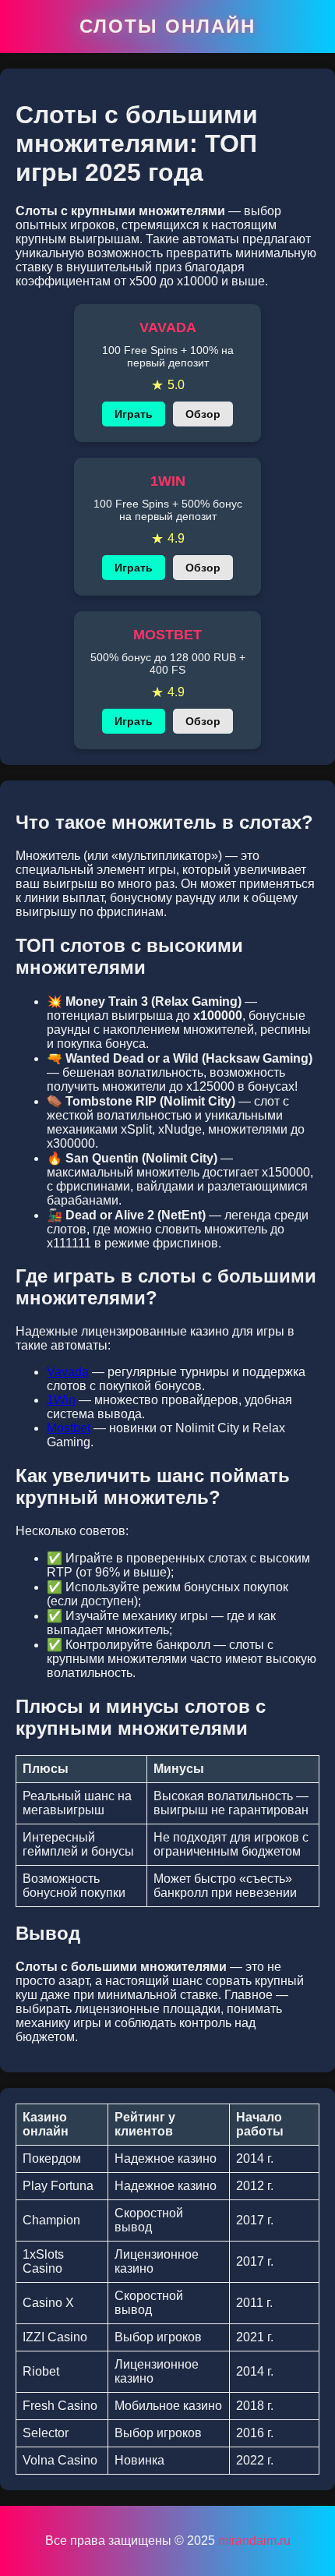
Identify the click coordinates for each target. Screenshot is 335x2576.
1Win (61, 1400)
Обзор (203, 414)
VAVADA (168, 327)
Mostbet (69, 1428)
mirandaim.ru (254, 2541)
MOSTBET (167, 635)
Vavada (68, 1372)
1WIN (168, 481)
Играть (134, 414)
